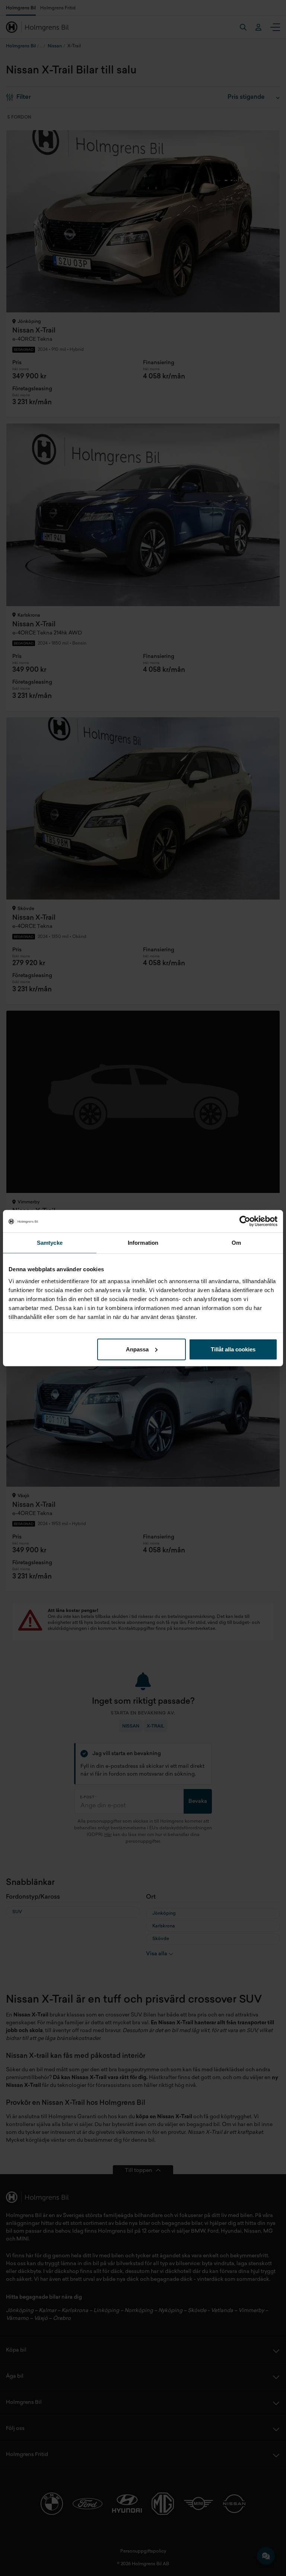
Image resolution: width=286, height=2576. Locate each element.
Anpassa (137, 1349)
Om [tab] (236, 1243)
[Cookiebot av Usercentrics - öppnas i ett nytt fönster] (245, 1221)
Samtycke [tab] (50, 1243)
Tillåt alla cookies (233, 1349)
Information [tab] (143, 1243)
